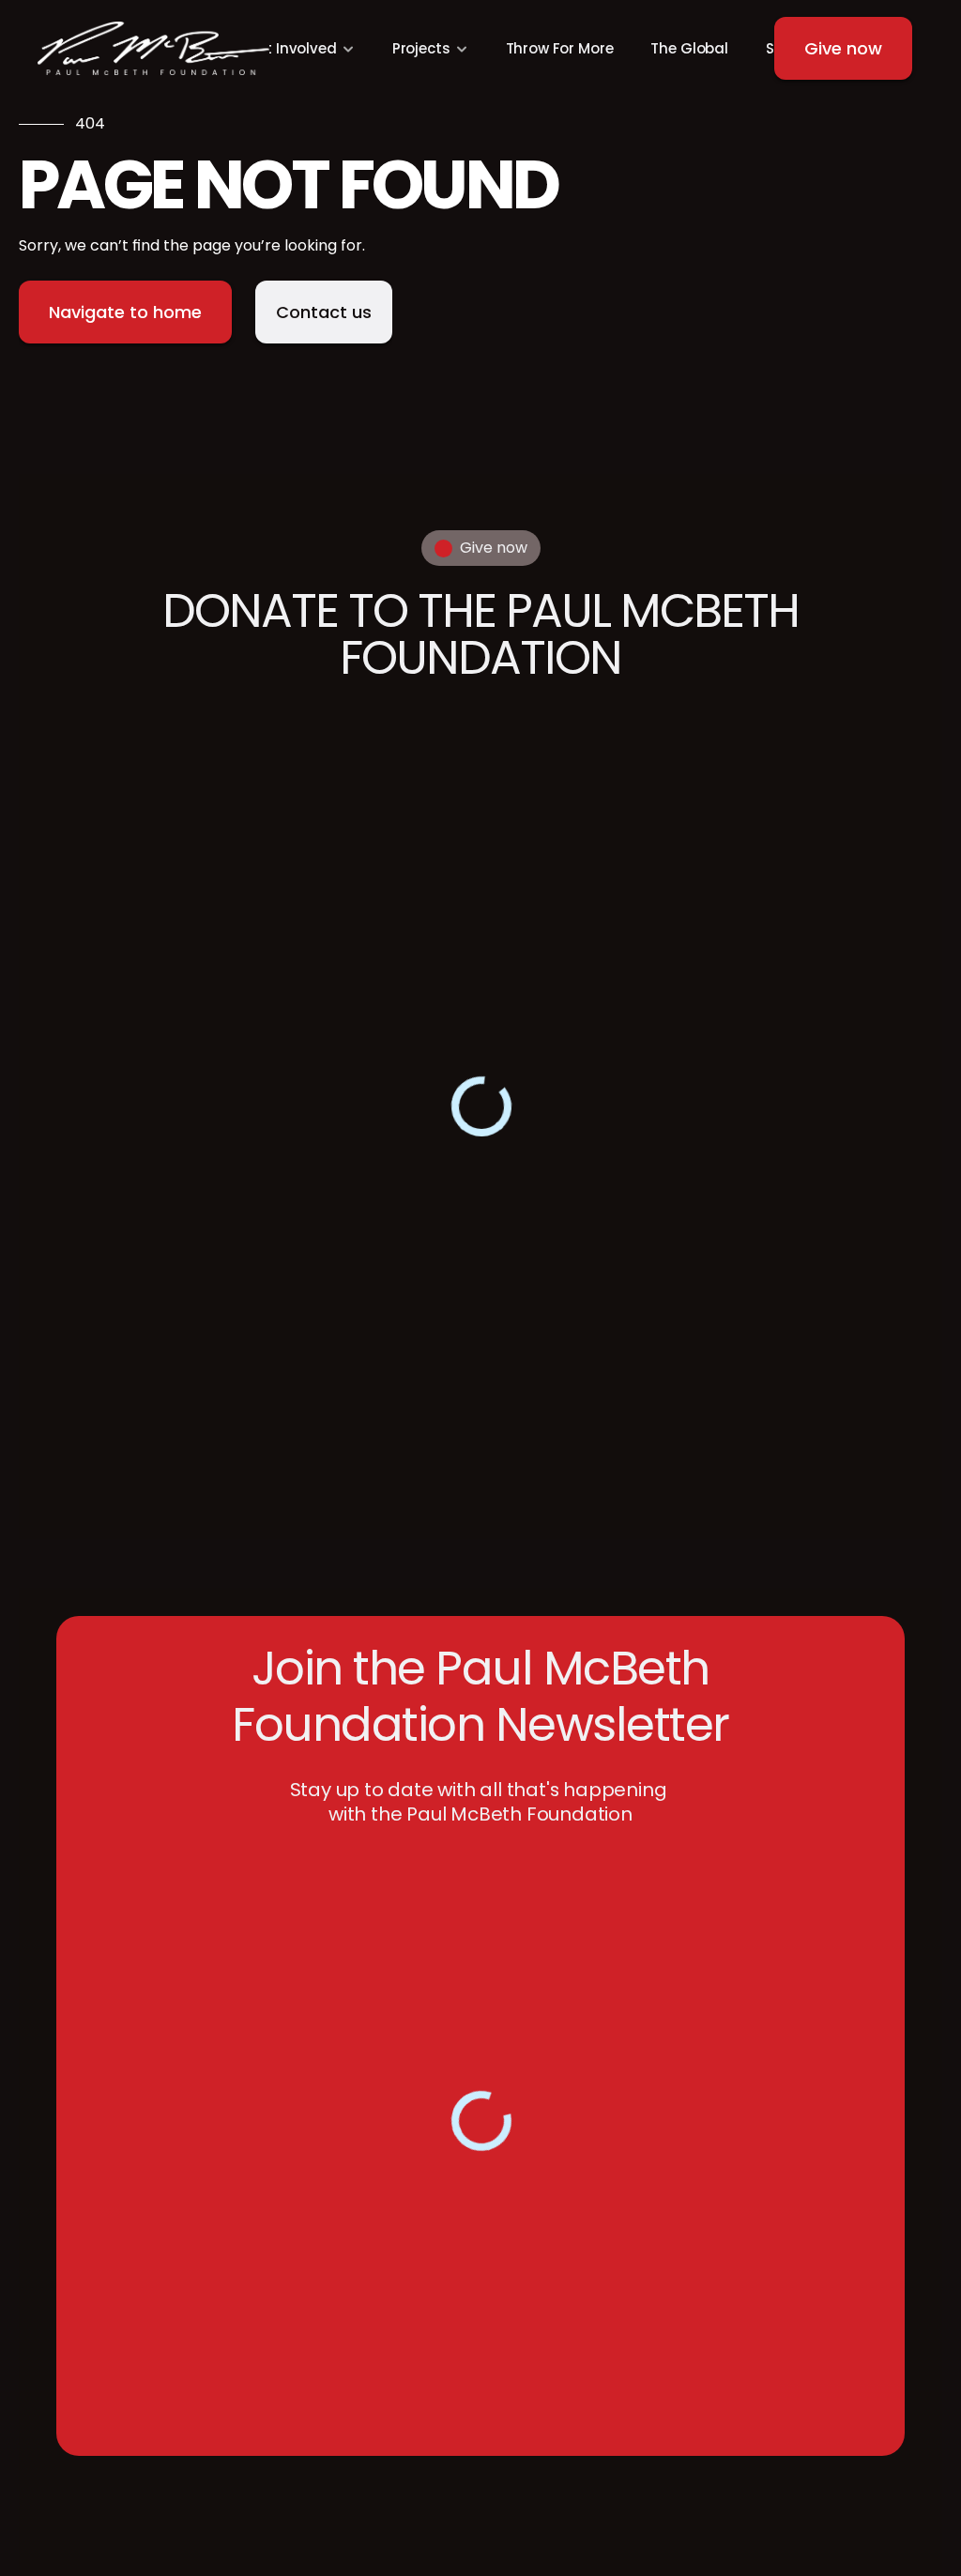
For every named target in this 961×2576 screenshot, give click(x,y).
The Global (689, 48)
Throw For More (560, 48)
